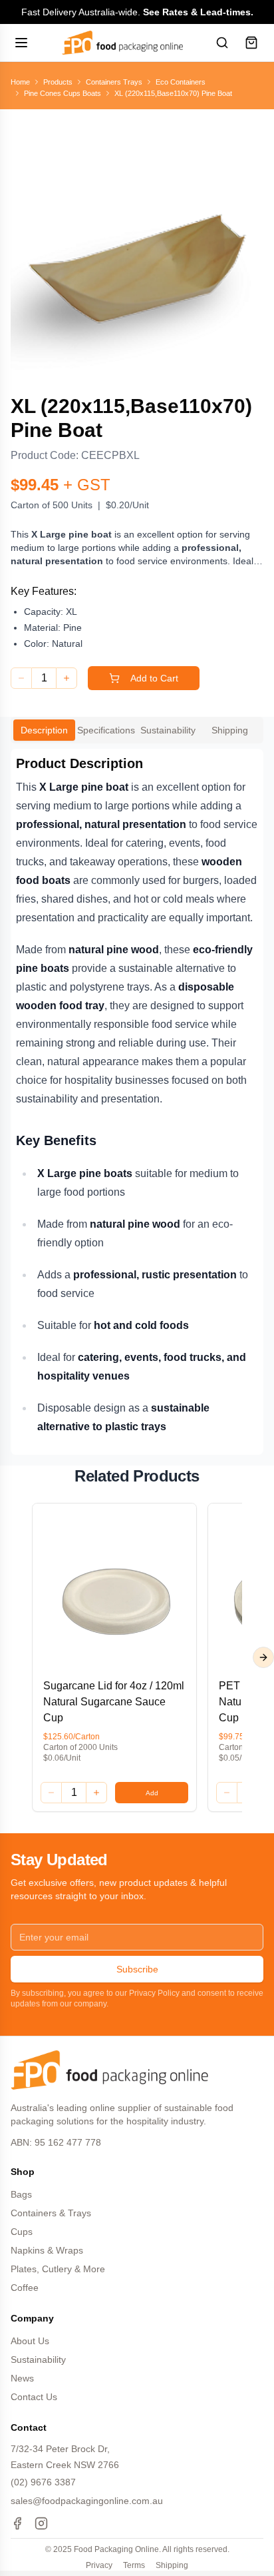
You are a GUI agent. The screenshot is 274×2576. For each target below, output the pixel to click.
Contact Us (34, 2397)
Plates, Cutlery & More (58, 2269)
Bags (21, 2194)
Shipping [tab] (230, 730)
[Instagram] (41, 2523)
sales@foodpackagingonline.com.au (87, 2501)
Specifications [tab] (106, 730)
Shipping (172, 2565)
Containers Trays (114, 82)
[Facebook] (17, 2523)
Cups (22, 2232)
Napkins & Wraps (47, 2250)
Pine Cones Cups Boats (63, 93)
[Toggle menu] (23, 43)
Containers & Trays (51, 2213)
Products (58, 82)
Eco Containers (181, 82)
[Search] (222, 43)
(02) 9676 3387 (43, 2482)
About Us (30, 2341)
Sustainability (38, 2360)
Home (20, 82)
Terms (134, 2565)
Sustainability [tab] (168, 730)
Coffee (25, 2288)
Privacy (99, 2565)
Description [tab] (44, 730)
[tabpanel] (137, 1102)
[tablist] (137, 730)
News (22, 2378)
